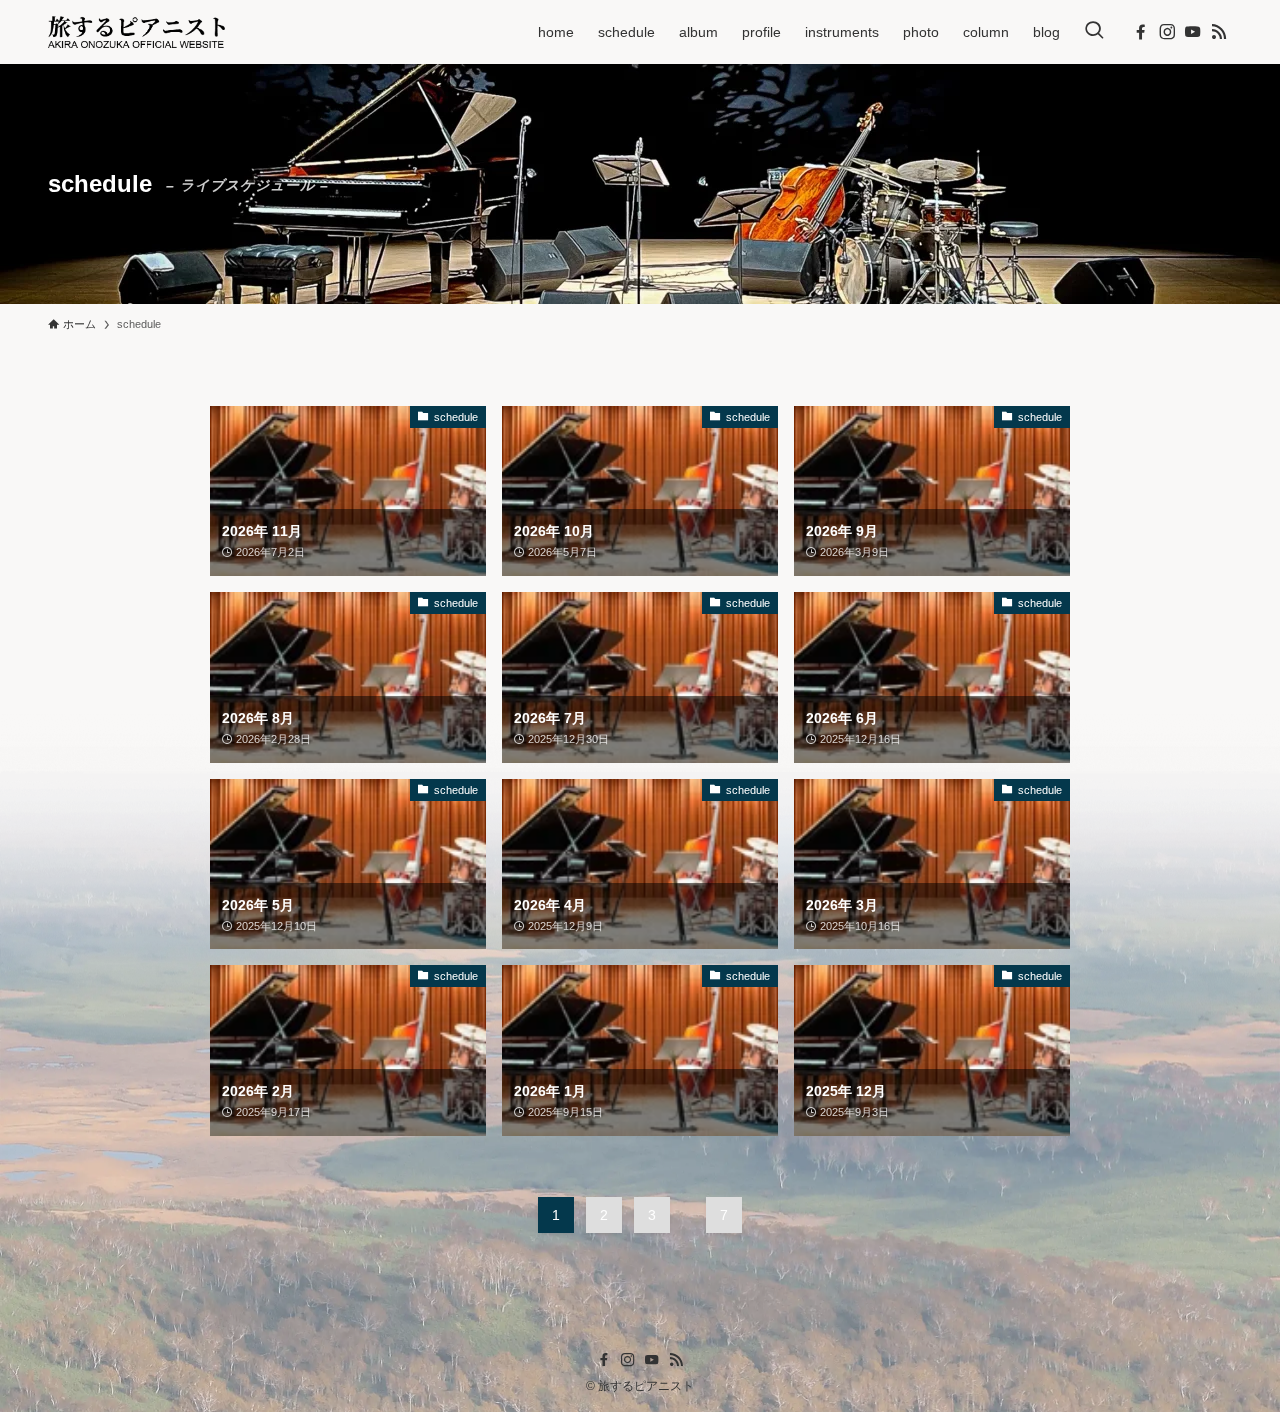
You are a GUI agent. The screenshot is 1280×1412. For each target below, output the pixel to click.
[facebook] (1141, 32)
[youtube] (1193, 32)
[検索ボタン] (1094, 32)
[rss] (1219, 32)
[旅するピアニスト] (136, 32)
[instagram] (1167, 32)
